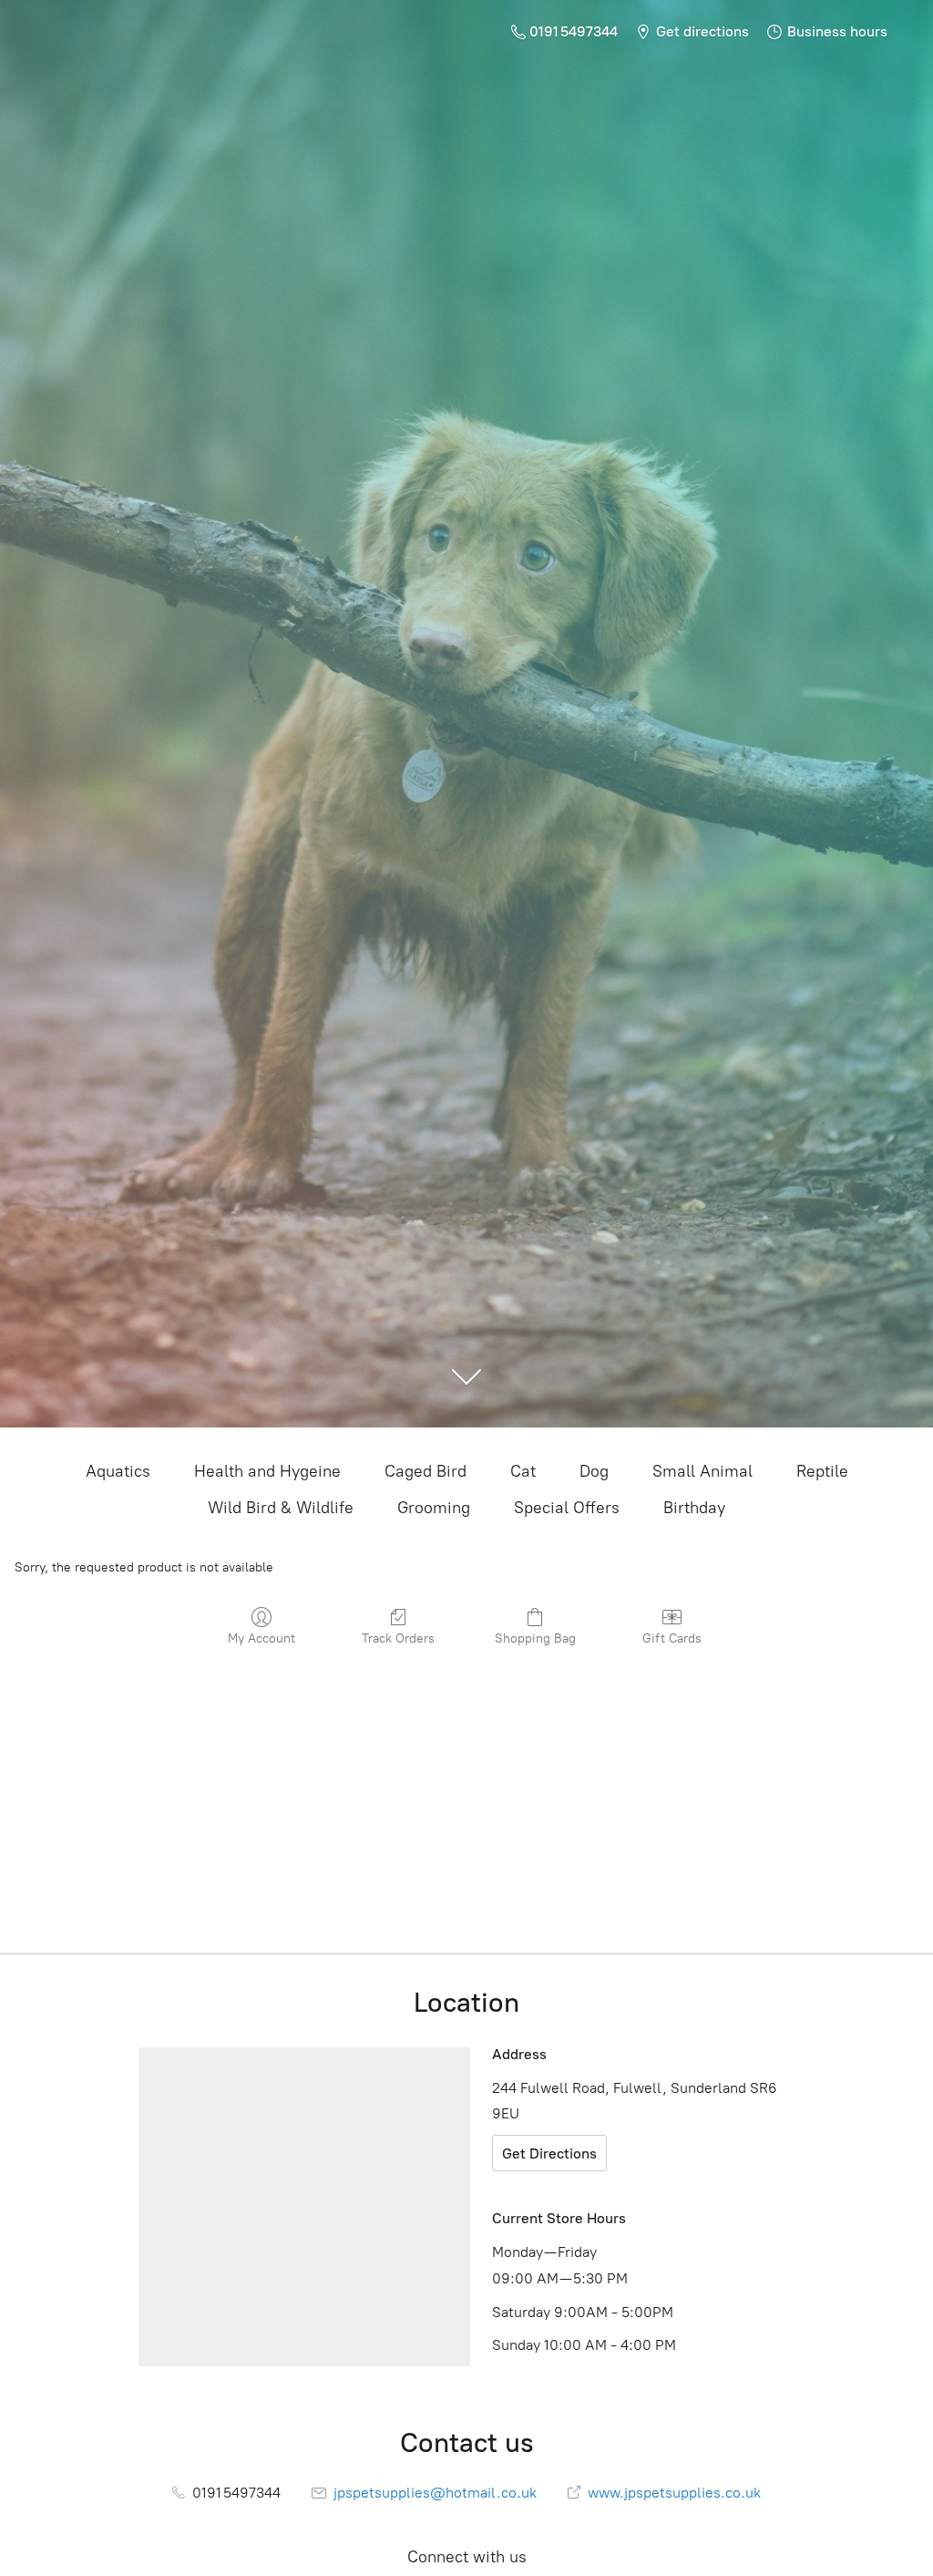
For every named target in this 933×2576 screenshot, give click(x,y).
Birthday (694, 1508)
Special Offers (567, 1508)
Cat (523, 1471)
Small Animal (702, 1471)
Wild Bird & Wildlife (281, 1508)
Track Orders (398, 1638)
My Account (261, 1638)
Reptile (822, 1471)
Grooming (434, 1508)
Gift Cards (672, 1638)
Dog (594, 1471)
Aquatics (118, 1471)
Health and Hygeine (267, 1471)
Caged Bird (425, 1471)
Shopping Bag (535, 1638)
